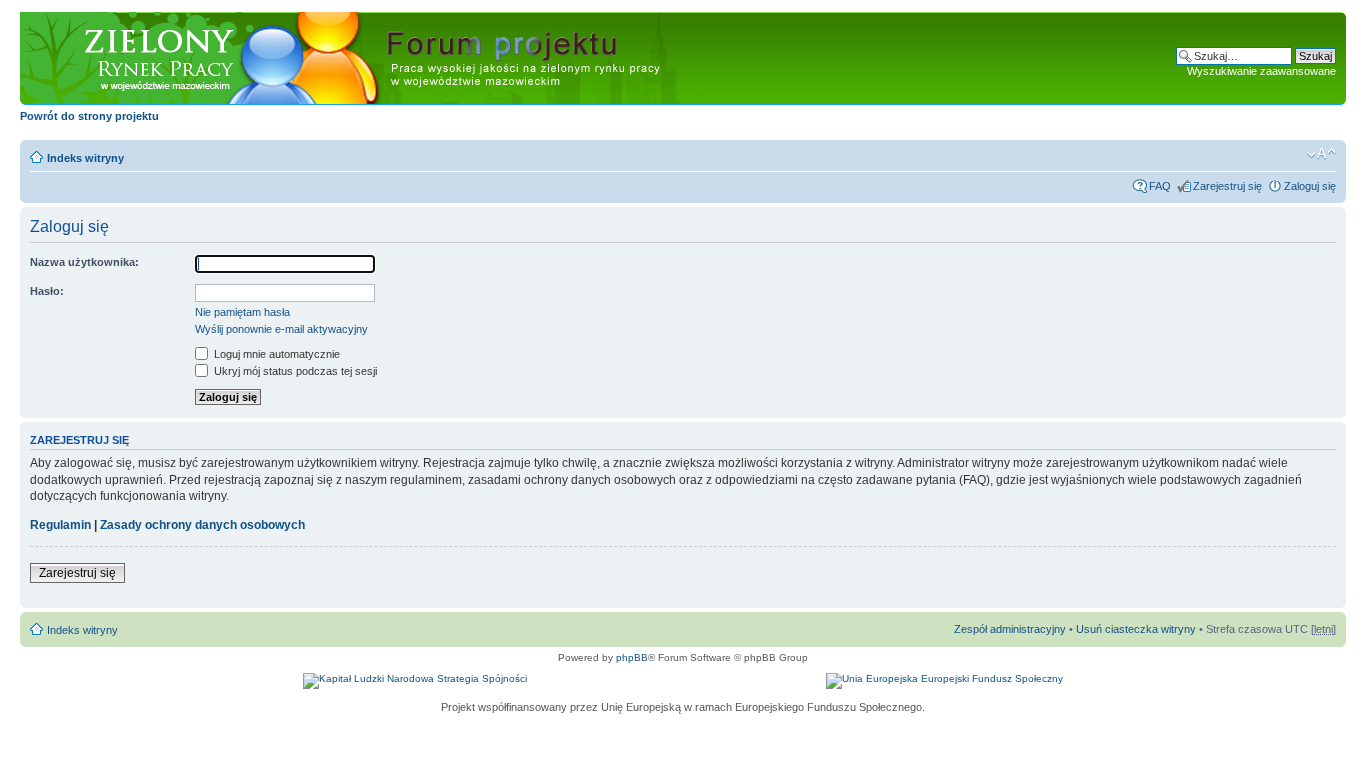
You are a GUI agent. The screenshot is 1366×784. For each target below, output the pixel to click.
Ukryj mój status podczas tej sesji (294, 371)
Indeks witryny (85, 158)
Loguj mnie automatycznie (275, 354)
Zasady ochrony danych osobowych (202, 525)
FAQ (1160, 186)
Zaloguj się (1310, 186)
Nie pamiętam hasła (242, 312)
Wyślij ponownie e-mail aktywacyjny (281, 329)
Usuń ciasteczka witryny (1136, 629)
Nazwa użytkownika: (84, 262)
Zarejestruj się (1227, 186)
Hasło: (47, 291)
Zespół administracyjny (1010, 629)
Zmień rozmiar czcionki (1321, 154)
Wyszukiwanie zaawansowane (1261, 71)
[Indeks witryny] (370, 59)
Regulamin (60, 525)
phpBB (632, 657)
